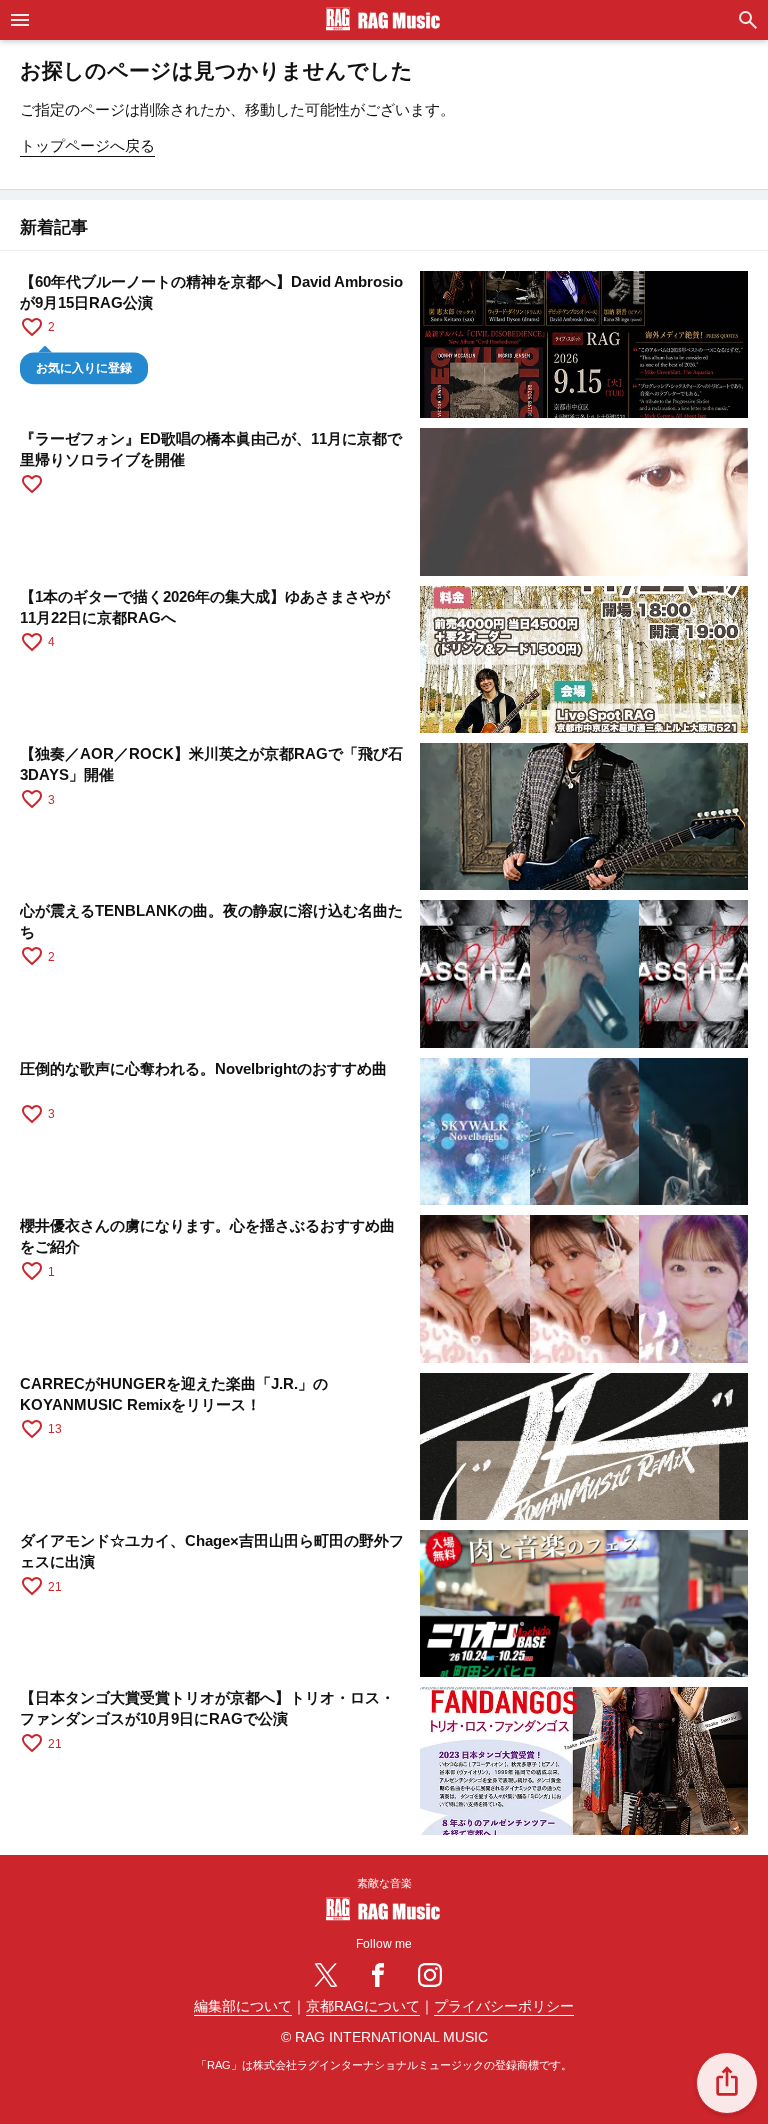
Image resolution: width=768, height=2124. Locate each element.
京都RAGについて (363, 2006)
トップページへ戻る (87, 145)
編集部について (243, 2006)
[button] (727, 2083)
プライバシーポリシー (504, 2006)
